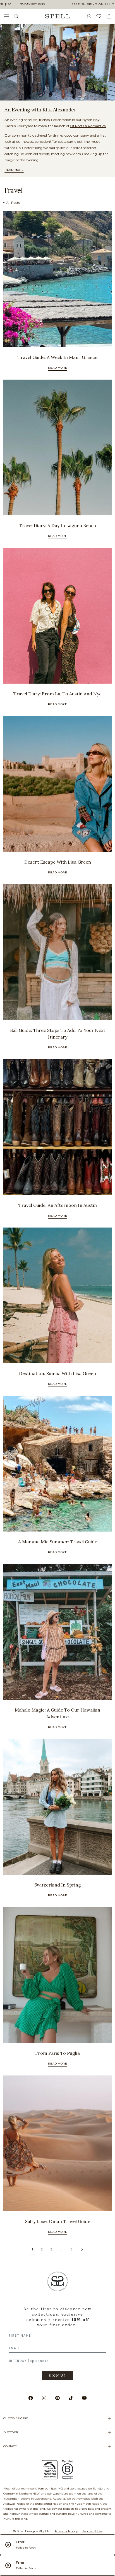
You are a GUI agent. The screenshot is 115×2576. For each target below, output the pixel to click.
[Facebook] (31, 2398)
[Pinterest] (57, 2398)
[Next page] (82, 2249)
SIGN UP (57, 2376)
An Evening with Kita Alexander (40, 110)
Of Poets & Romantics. (88, 126)
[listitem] (57, 62)
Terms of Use (92, 2531)
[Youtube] (84, 2398)
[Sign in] (91, 16)
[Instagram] (44, 2398)
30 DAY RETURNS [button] (33, 4)
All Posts (13, 203)
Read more (14, 170)
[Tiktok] (71, 2398)
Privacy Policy (66, 2531)
